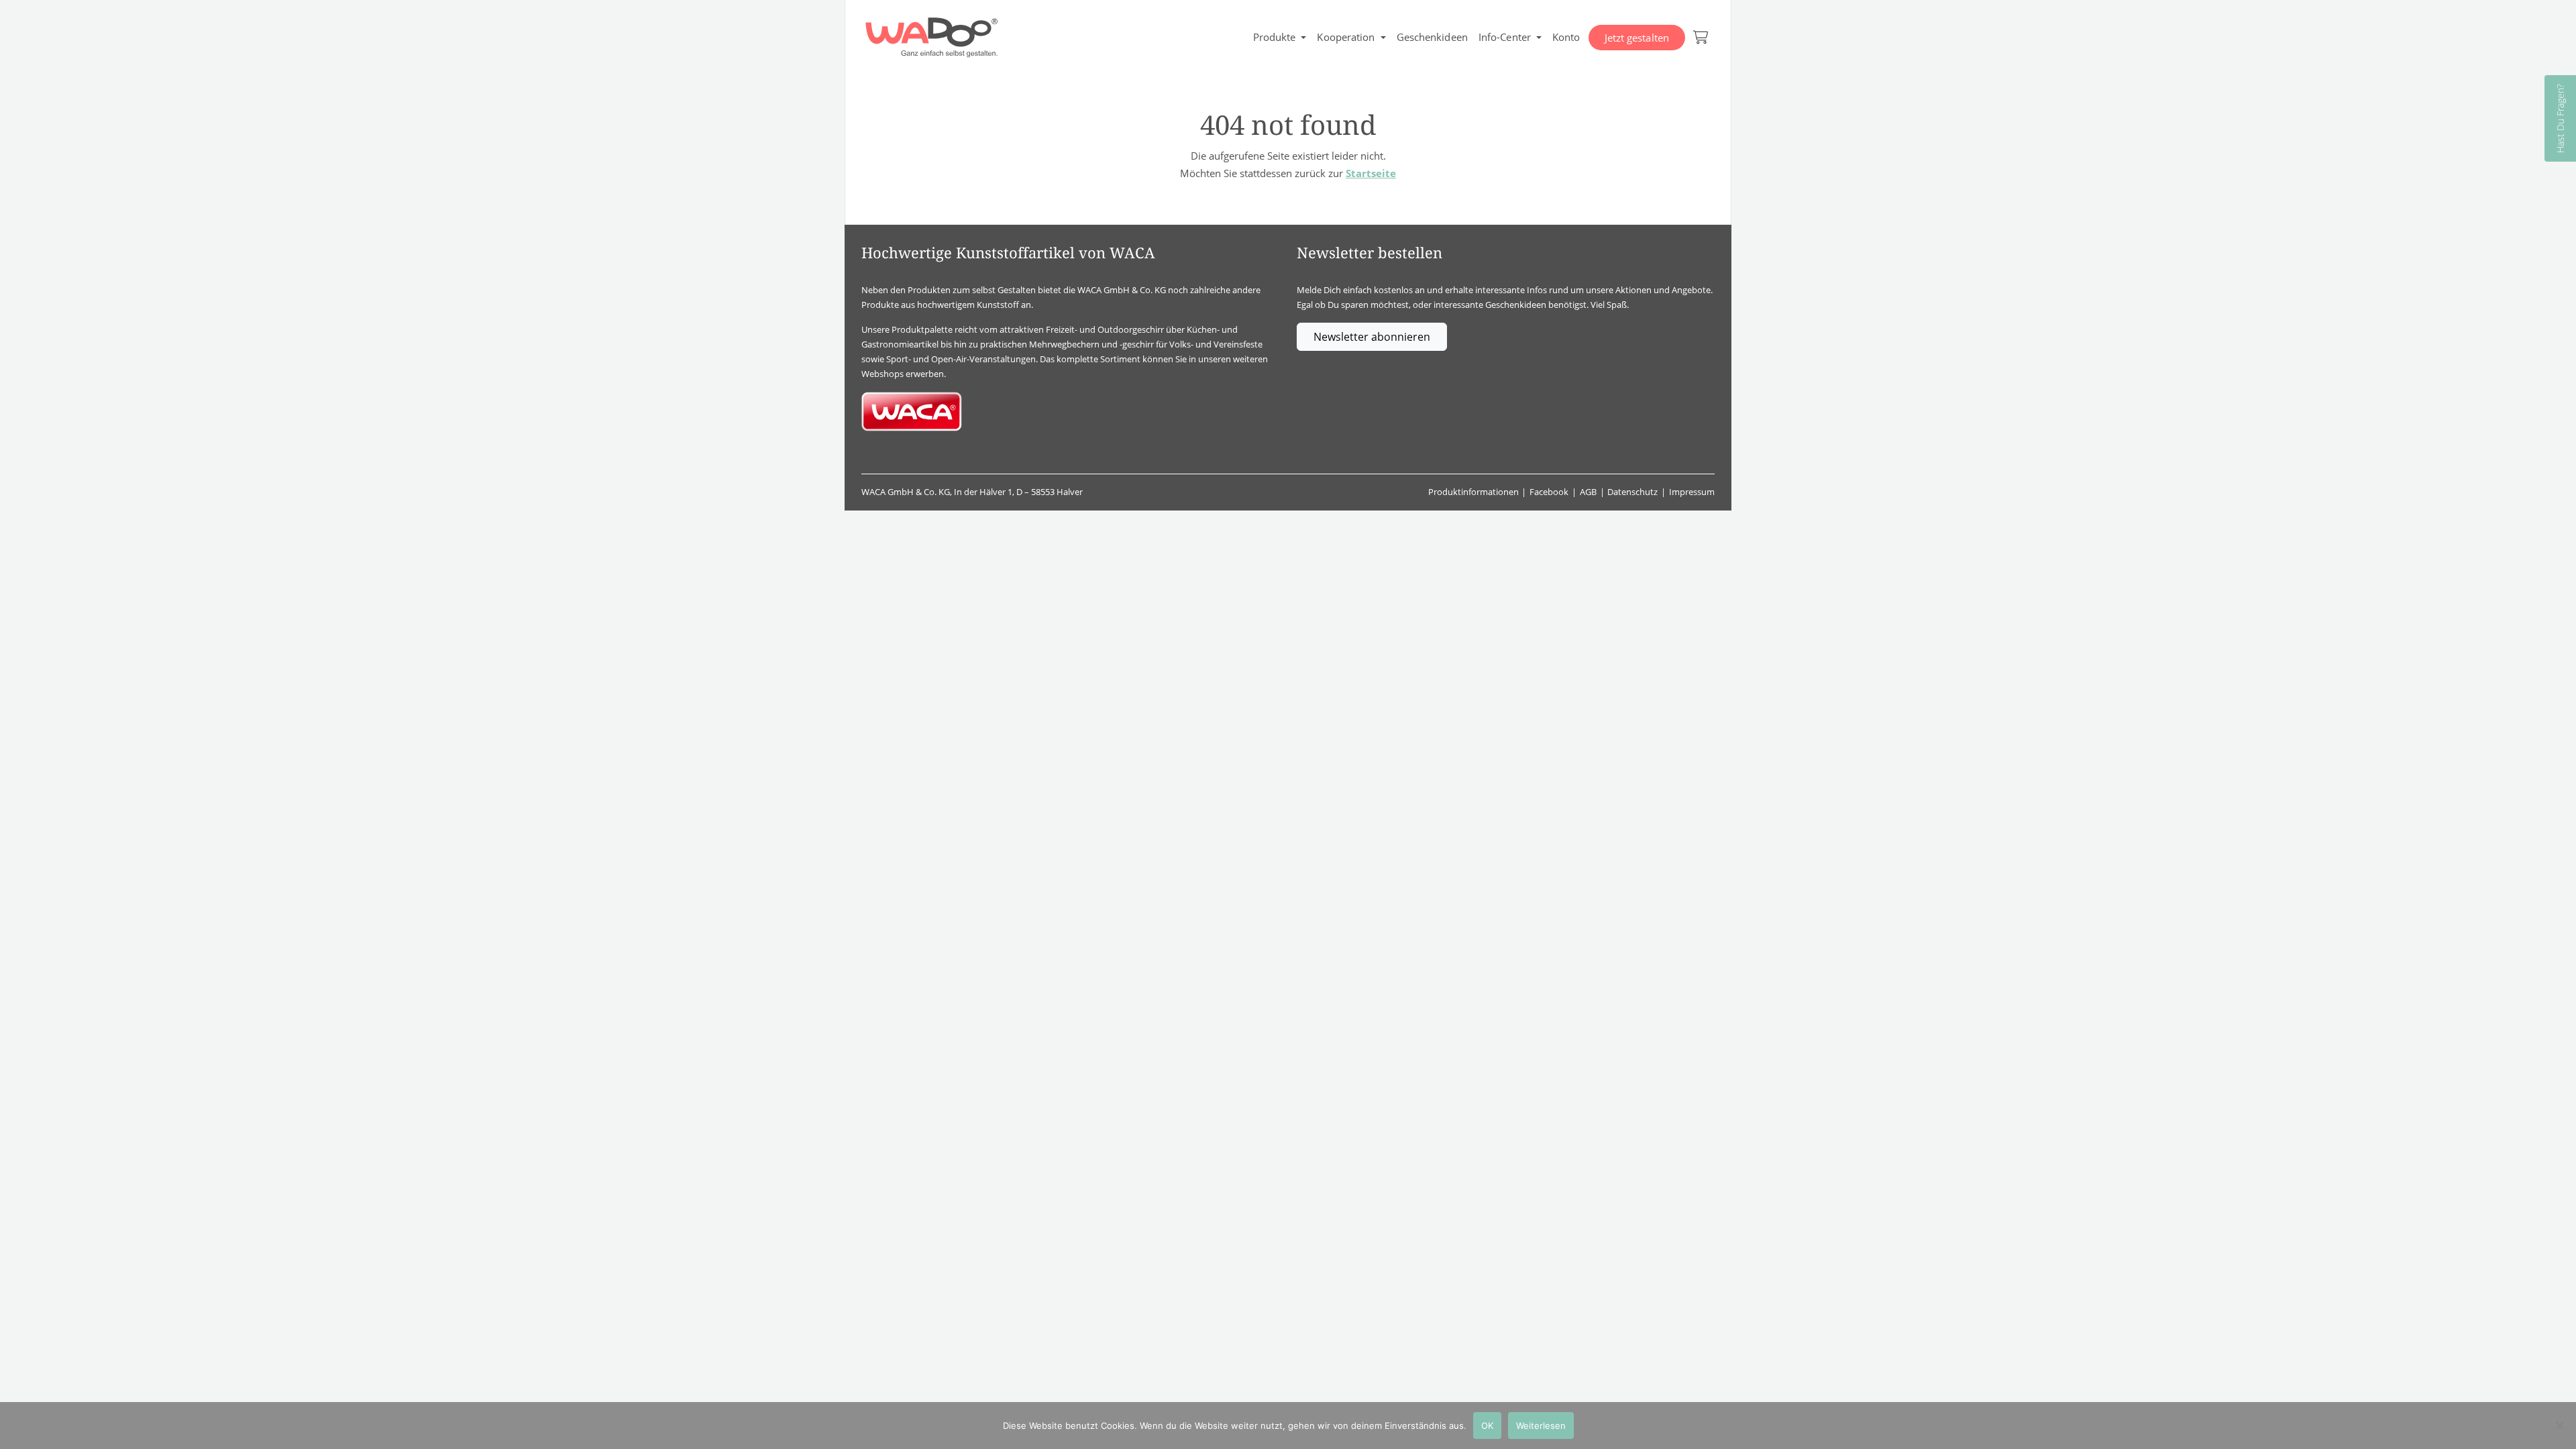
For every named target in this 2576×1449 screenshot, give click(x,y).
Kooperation (1346, 37)
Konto (1566, 37)
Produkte (1275, 37)
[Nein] (2559, 1426)
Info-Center (1505, 37)
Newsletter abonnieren (1372, 337)
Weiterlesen (1541, 1426)
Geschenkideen (1432, 37)
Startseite (1371, 173)
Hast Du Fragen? (2560, 118)
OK (1487, 1426)
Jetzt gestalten (1637, 38)
